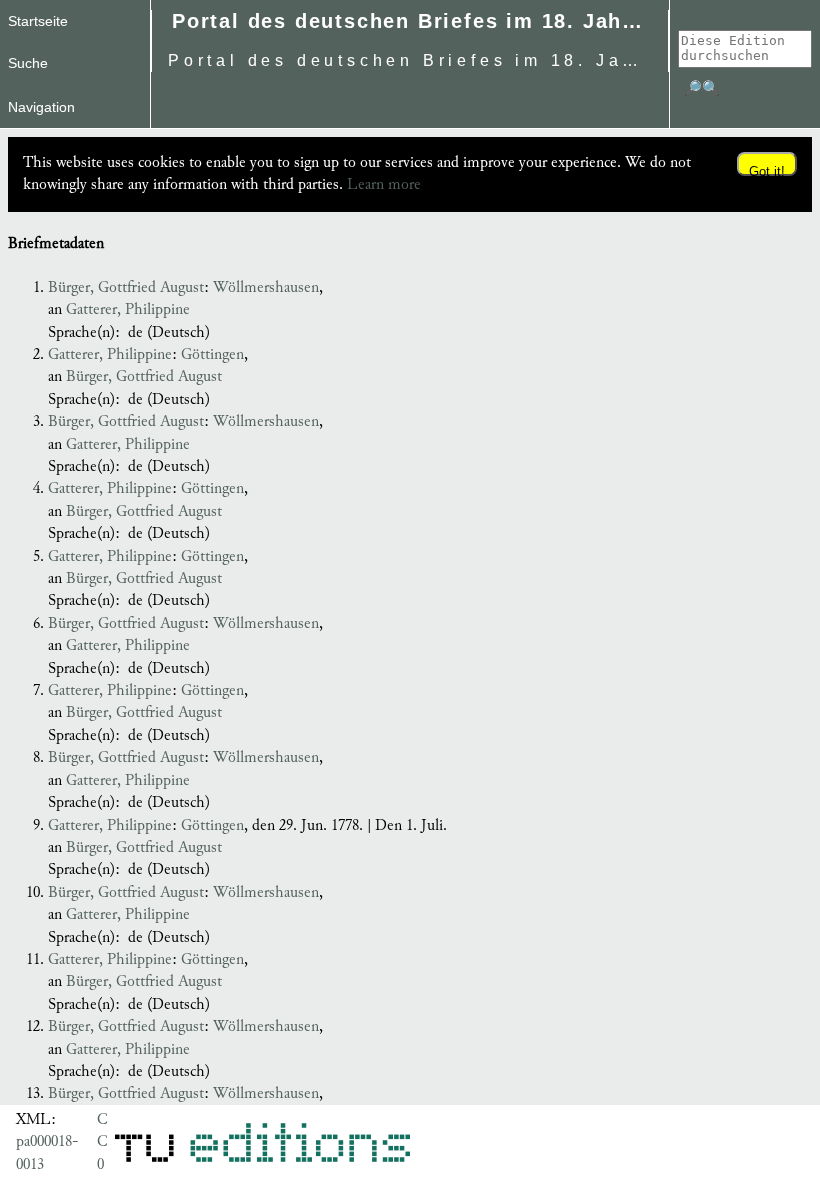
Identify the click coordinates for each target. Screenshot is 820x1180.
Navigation (41, 107)
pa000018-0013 (47, 1152)
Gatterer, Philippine (128, 309)
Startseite (38, 21)
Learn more (384, 184)
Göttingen (212, 354)
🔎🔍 (702, 88)
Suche (28, 63)
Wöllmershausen (266, 287)
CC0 (102, 1142)
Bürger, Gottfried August (126, 287)
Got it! (767, 170)
